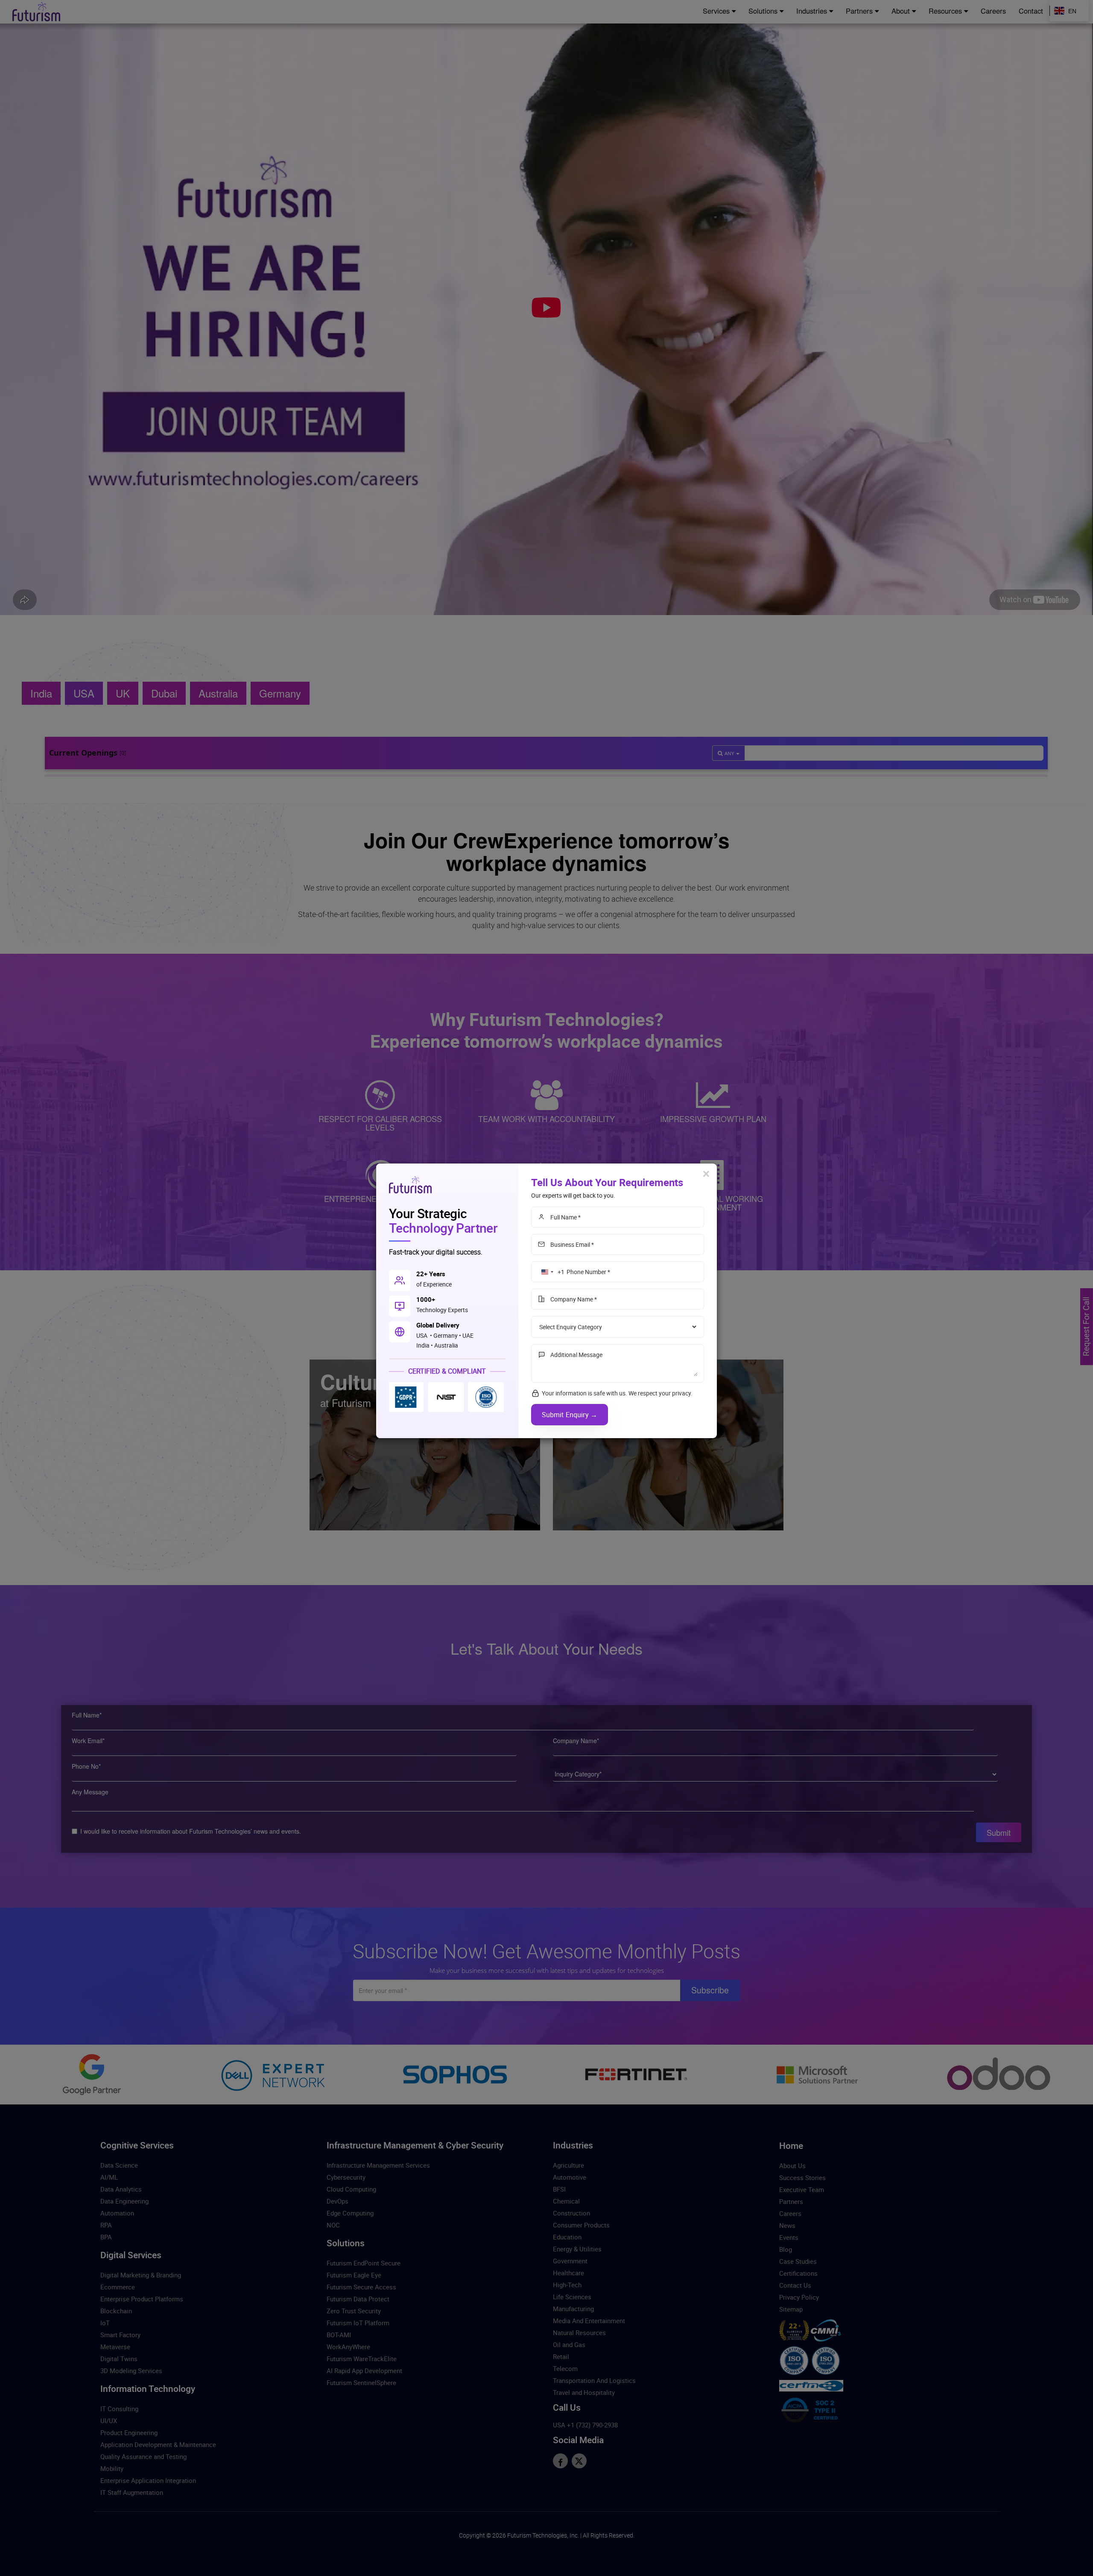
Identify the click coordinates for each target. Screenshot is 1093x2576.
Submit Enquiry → (570, 1415)
